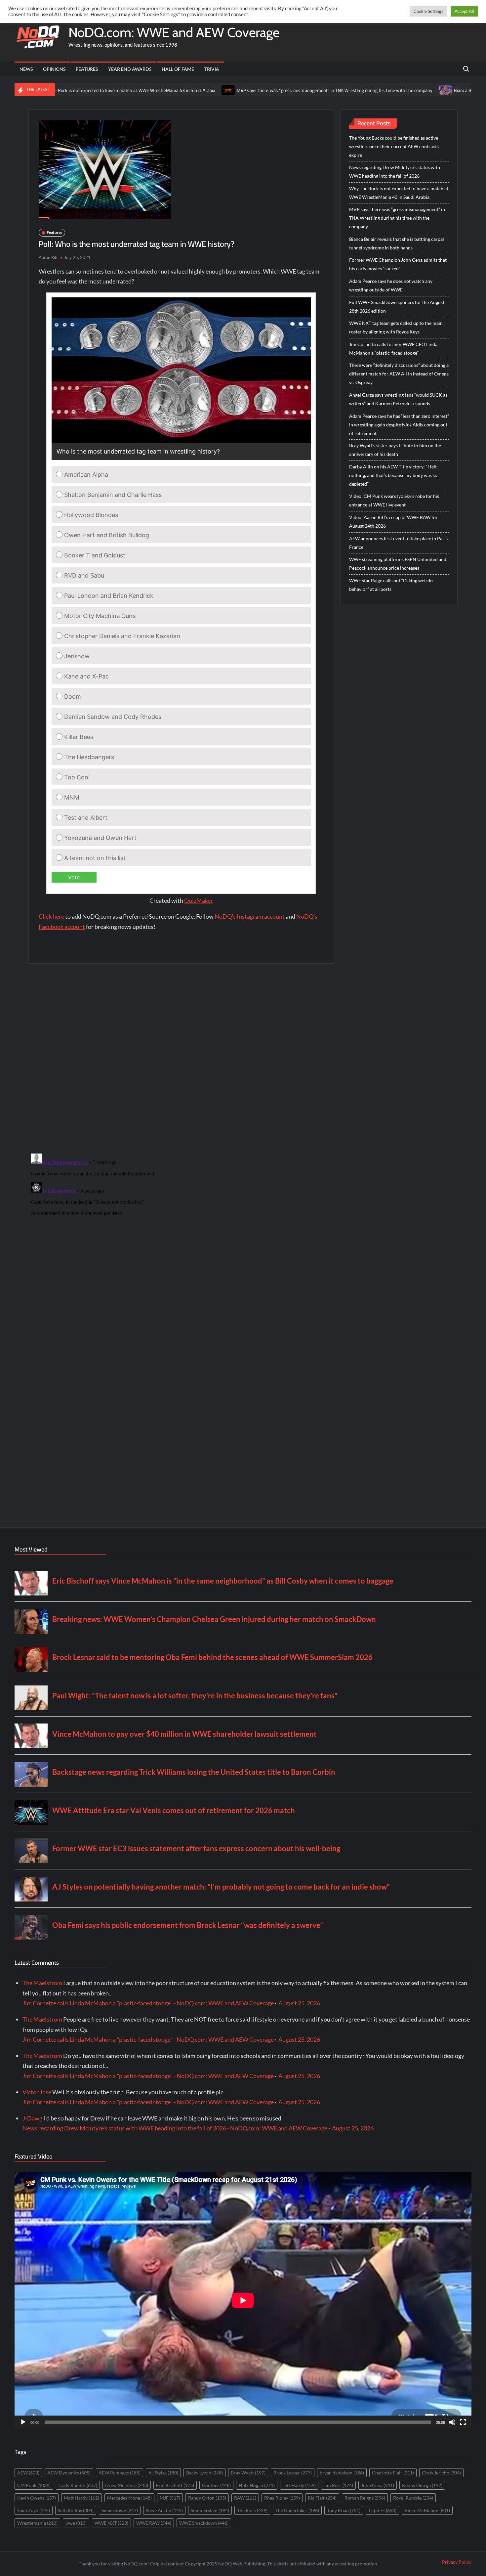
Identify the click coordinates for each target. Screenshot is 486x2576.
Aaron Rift (48, 257)
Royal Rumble (413, 2498)
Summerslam (210, 2510)
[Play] (23, 2422)
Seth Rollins (76, 2510)
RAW (245, 2498)
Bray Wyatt (248, 2473)
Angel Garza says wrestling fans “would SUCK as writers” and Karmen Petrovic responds (398, 399)
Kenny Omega (422, 2485)
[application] (243, 2300)
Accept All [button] (464, 11)
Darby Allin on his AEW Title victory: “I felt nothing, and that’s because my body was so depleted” (393, 475)
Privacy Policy (457, 2562)
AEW (28, 2473)
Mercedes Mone (129, 2498)
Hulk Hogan (257, 2485)
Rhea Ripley (282, 2498)
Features (87, 69)
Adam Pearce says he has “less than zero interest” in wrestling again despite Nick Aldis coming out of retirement (399, 425)
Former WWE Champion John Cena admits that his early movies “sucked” (398, 264)
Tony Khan (344, 2510)
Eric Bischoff (175, 2485)
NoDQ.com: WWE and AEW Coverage (174, 32)
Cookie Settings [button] (428, 11)
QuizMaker (199, 900)
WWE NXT (111, 2523)
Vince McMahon (427, 2510)
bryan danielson (342, 2473)
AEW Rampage (120, 2473)
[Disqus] (181, 1234)
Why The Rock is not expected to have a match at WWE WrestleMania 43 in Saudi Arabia (399, 193)
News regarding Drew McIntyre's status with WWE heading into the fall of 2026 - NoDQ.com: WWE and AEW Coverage (175, 2128)
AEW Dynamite (69, 2473)
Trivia (212, 69)
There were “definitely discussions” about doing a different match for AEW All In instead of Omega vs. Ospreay (399, 374)
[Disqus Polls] (181, 1058)
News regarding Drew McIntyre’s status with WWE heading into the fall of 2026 (395, 172)
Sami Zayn (34, 2510)
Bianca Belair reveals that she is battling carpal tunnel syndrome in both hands (397, 243)
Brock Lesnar (293, 2473)
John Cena (378, 2485)
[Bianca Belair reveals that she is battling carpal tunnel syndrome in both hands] (363, 90)
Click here (51, 916)
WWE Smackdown (204, 2523)
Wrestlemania (37, 2523)
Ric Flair (322, 2498)
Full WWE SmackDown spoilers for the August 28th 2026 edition (397, 306)
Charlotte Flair (393, 2473)
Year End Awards (130, 69)
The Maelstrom (42, 1983)
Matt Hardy (81, 2498)
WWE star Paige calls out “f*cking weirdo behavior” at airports (391, 585)
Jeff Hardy (299, 2485)
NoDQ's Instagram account (250, 916)
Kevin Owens (37, 2498)
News (26, 69)
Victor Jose (37, 2092)
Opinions (54, 69)
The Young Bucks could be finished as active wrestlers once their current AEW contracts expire (394, 146)
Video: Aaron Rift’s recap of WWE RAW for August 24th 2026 (393, 522)
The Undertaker (297, 2510)
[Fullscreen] (463, 2422)
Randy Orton (207, 2498)
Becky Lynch (204, 2473)
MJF (170, 2498)
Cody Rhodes (78, 2485)
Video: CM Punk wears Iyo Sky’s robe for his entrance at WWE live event (394, 500)
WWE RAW (154, 2523)
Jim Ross (338, 2485)
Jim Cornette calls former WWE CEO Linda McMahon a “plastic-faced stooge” (393, 349)
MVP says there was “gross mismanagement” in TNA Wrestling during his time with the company (251, 90)
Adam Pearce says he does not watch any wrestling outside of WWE (391, 285)
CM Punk (34, 2485)
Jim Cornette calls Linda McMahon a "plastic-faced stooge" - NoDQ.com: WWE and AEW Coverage (148, 2003)
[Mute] (452, 2422)
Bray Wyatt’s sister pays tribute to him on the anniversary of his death (395, 450)
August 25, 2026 (299, 2003)
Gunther (216, 2485)
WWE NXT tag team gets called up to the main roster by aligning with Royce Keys (396, 327)
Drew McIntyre (127, 2485)
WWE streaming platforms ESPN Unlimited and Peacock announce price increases (398, 564)
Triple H (382, 2510)
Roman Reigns (365, 2498)
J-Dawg (32, 2118)
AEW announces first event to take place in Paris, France (399, 543)
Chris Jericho (441, 2473)
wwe (76, 2523)
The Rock (252, 2510)
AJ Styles (163, 2473)
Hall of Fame (178, 69)
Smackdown (120, 2510)
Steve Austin (164, 2510)
